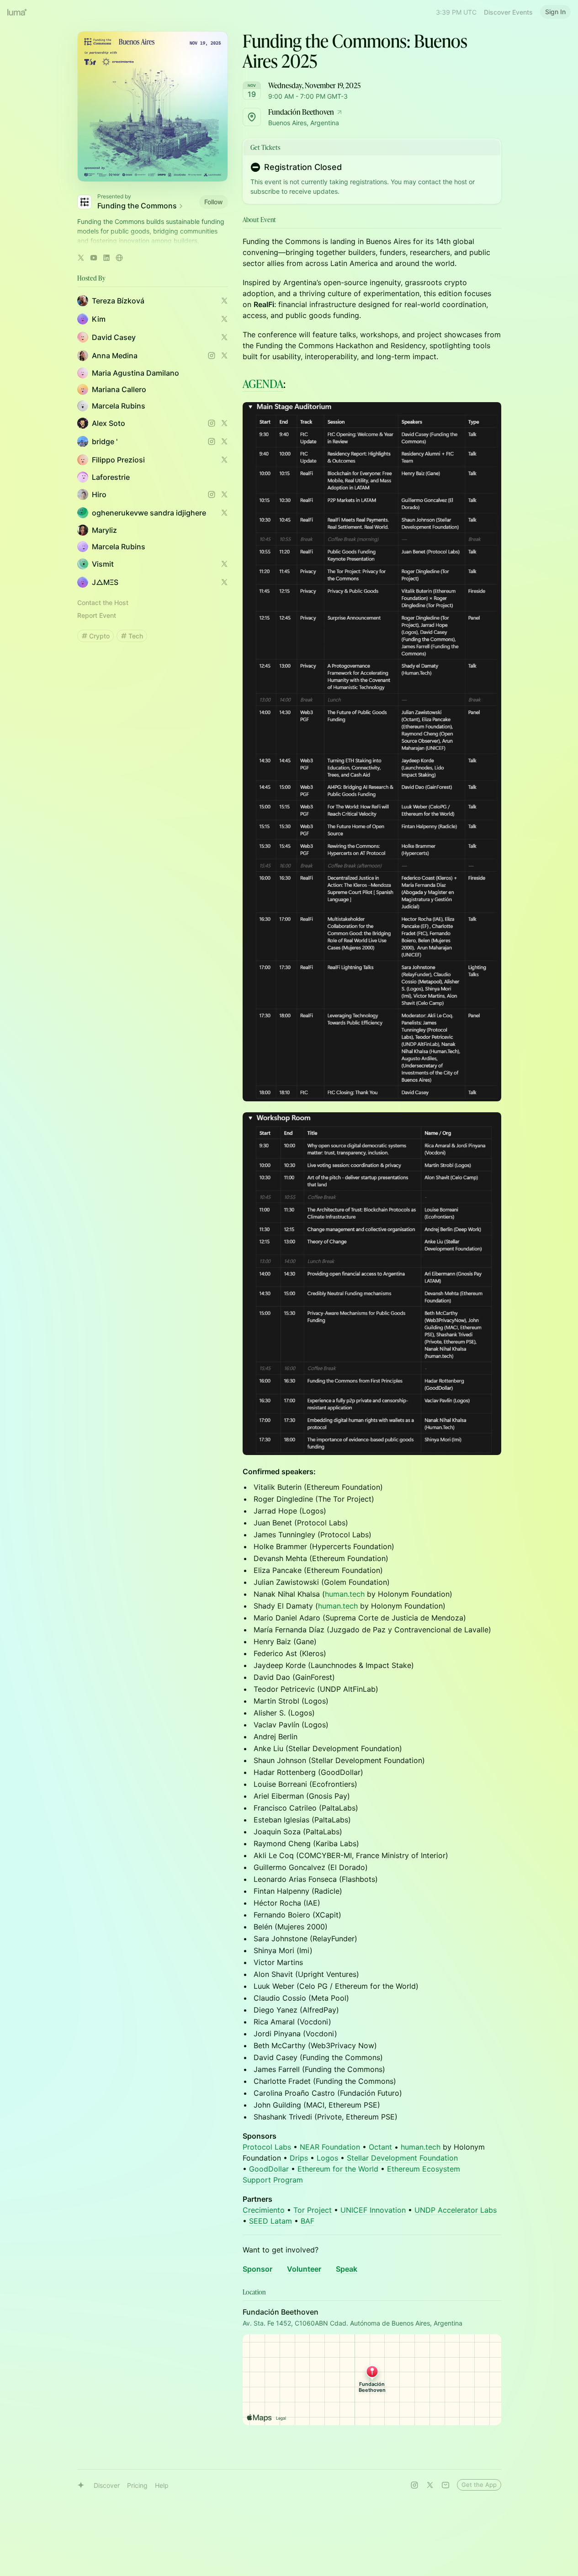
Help (162, 2485)
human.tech (345, 1594)
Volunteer (304, 2269)
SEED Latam (270, 2221)
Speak (347, 2269)
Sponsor (257, 2269)
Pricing (137, 2485)
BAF (308, 2221)
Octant (380, 2147)
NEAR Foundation (330, 2147)
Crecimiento (264, 2210)
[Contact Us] (445, 2485)
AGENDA (263, 384)
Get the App (479, 2485)
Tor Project (313, 2210)
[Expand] (153, 241)
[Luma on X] (430, 2485)
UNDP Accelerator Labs (456, 2210)
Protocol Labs (267, 2147)
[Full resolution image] (372, 752)
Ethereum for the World (338, 2169)
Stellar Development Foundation (402, 2158)
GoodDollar (270, 2169)
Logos (329, 2158)
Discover (107, 2485)
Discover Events (508, 12)
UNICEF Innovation (373, 2210)
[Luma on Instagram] (414, 2485)
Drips (300, 2158)
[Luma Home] (17, 12)
